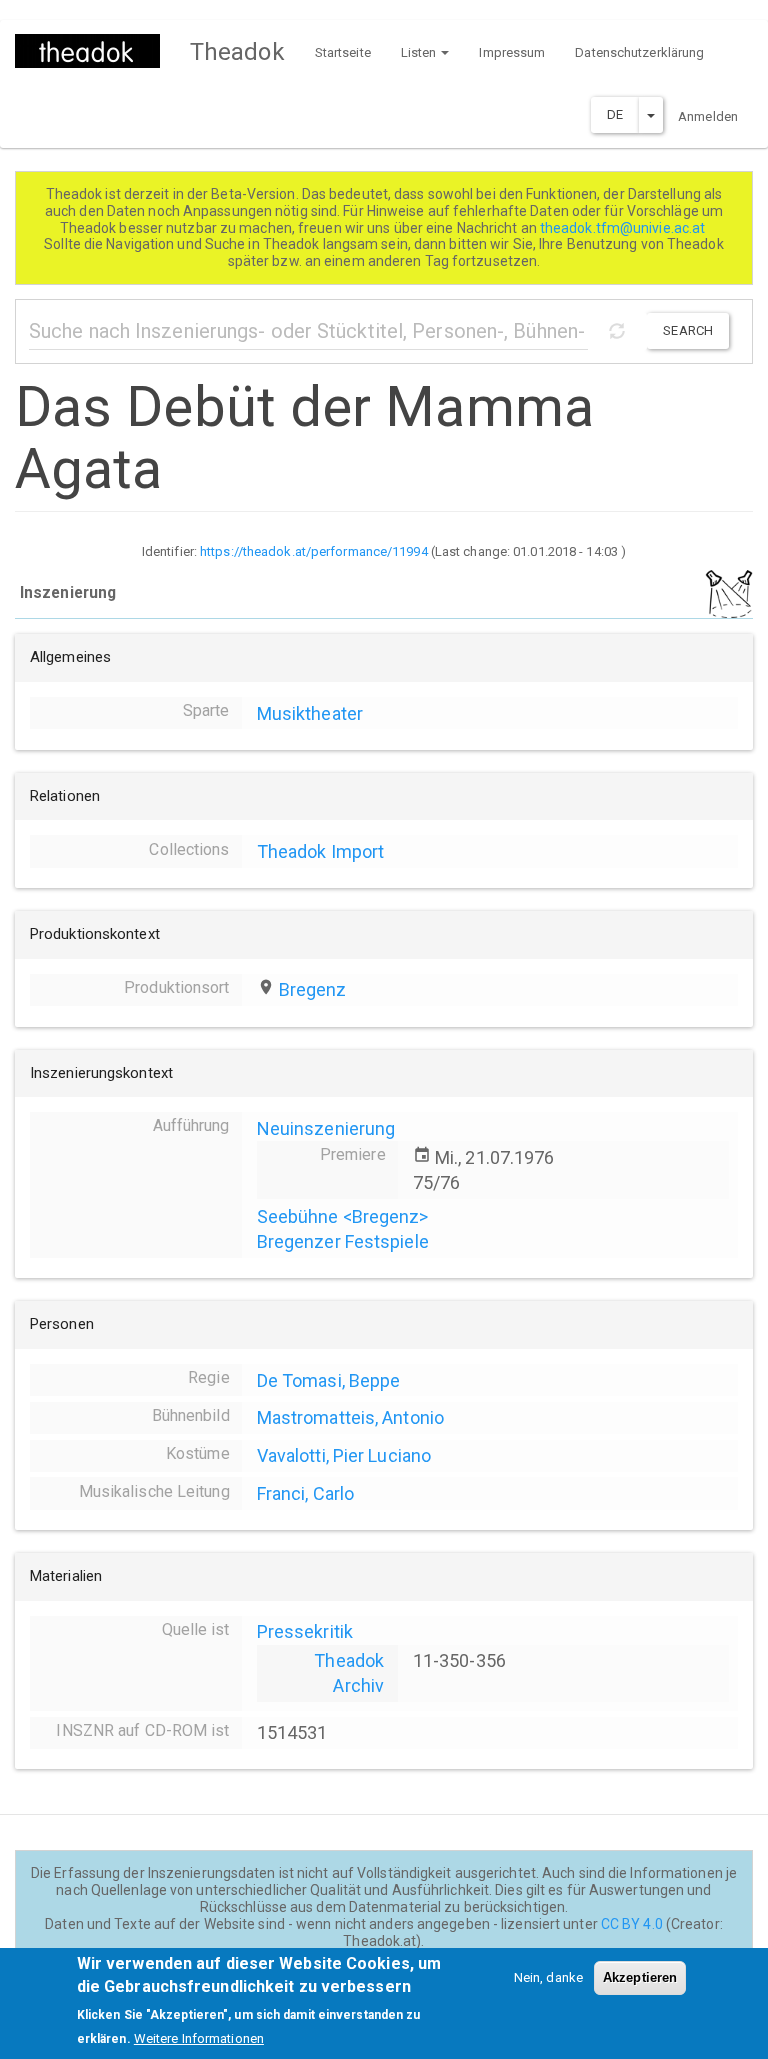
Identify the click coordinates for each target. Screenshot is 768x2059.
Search (688, 330)
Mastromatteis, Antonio (350, 1417)
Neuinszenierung (326, 1128)
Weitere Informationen (199, 2038)
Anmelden (708, 116)
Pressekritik (305, 1631)
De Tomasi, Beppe (329, 1380)
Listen (420, 52)
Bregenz (313, 989)
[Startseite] (95, 51)
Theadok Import (320, 851)
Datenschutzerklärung (639, 52)
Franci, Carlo (305, 1493)
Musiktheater (310, 713)
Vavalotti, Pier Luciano (344, 1455)
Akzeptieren (640, 1977)
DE (615, 114)
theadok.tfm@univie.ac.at (624, 228)
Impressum (512, 52)
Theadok (237, 52)
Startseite (343, 52)
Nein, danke (548, 1977)
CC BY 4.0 (632, 1924)
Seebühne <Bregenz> (343, 1216)
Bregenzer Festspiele (343, 1241)
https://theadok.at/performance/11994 (314, 551)
